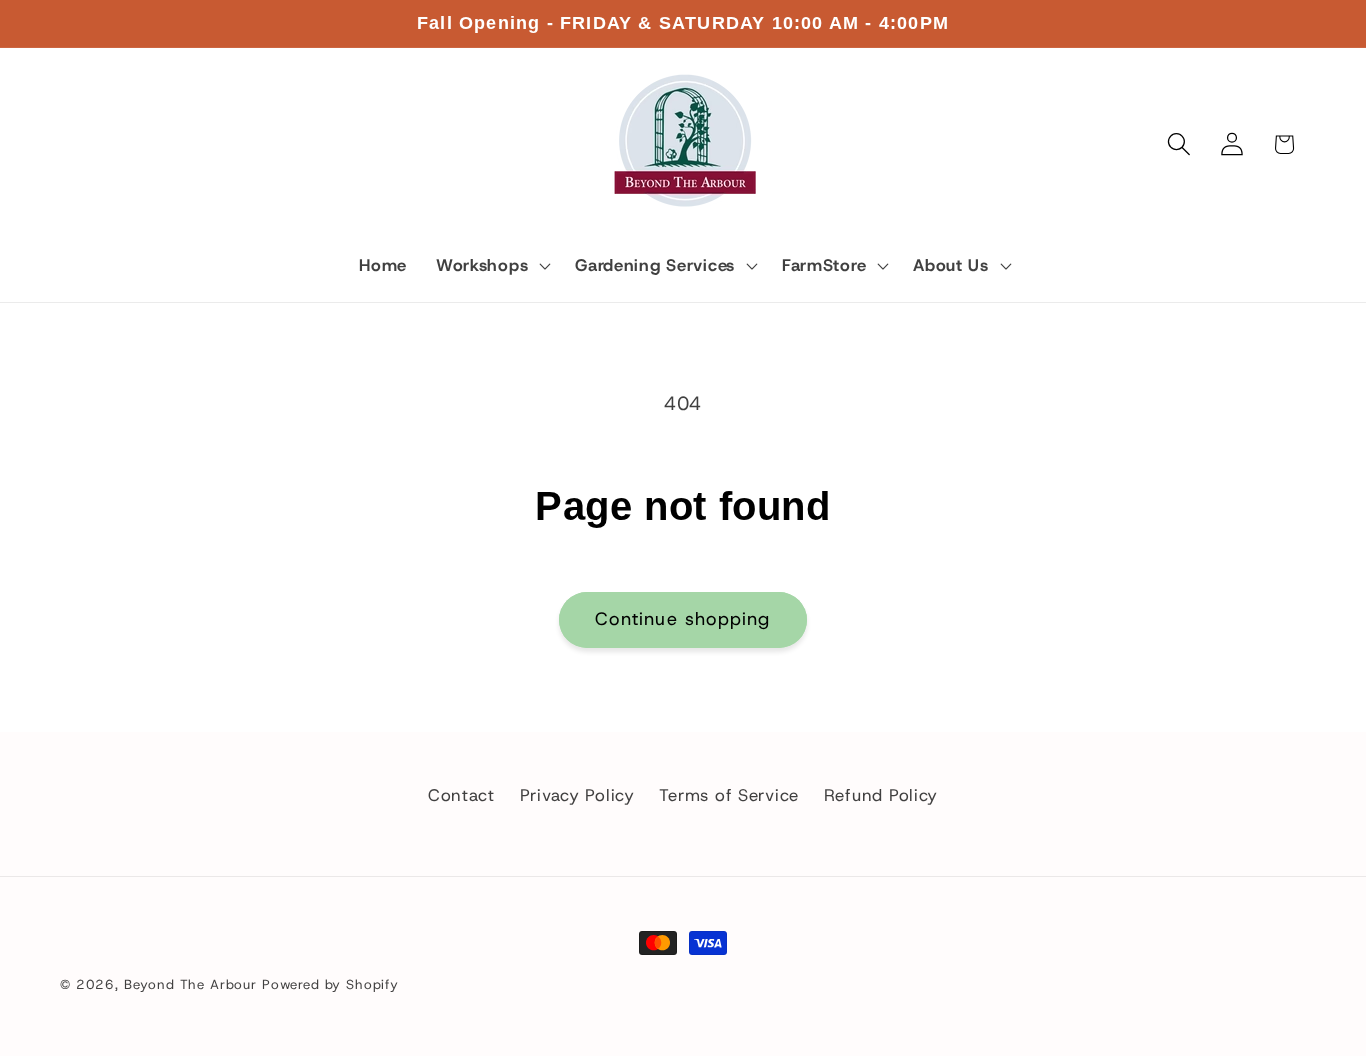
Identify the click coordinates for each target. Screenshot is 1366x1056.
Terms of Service (729, 795)
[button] (490, 266)
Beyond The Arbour (190, 984)
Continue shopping (682, 619)
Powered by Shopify (330, 984)
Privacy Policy (577, 795)
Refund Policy (881, 795)
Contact (461, 795)
